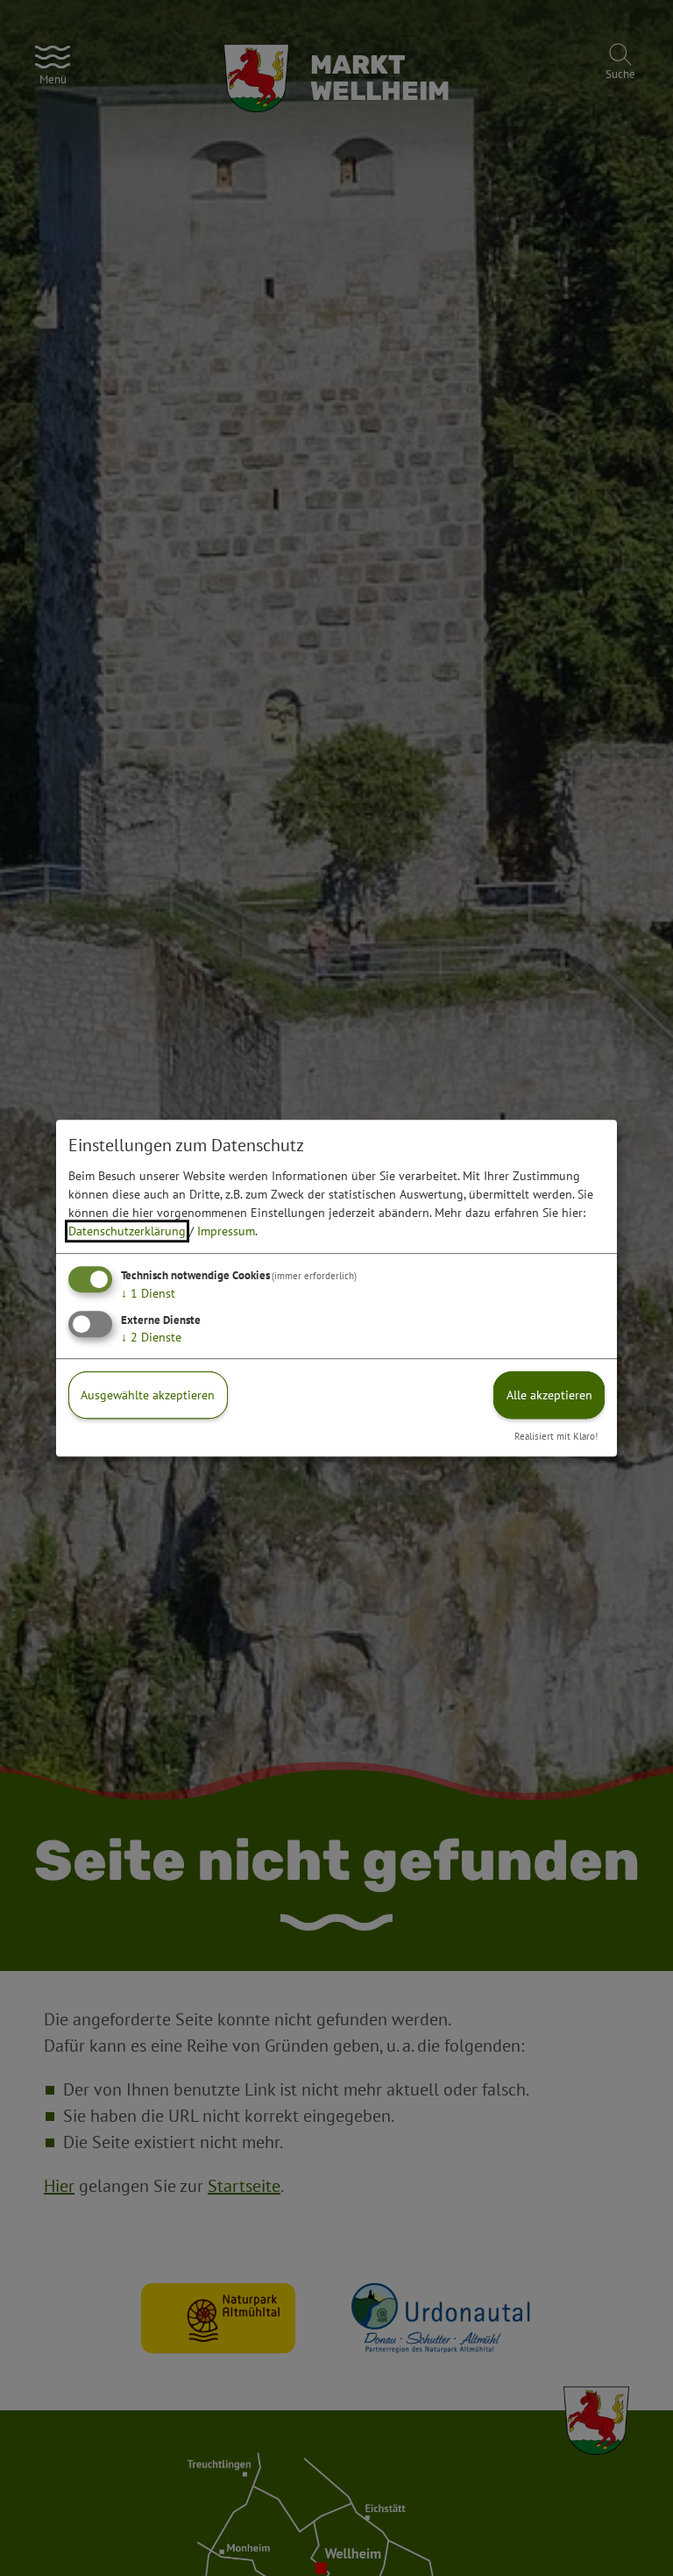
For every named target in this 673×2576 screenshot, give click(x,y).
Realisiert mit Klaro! (556, 1436)
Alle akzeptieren (549, 1395)
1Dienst (148, 1293)
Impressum (226, 1231)
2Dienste (151, 1337)
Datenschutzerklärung (127, 1231)
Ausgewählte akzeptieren (148, 1395)
